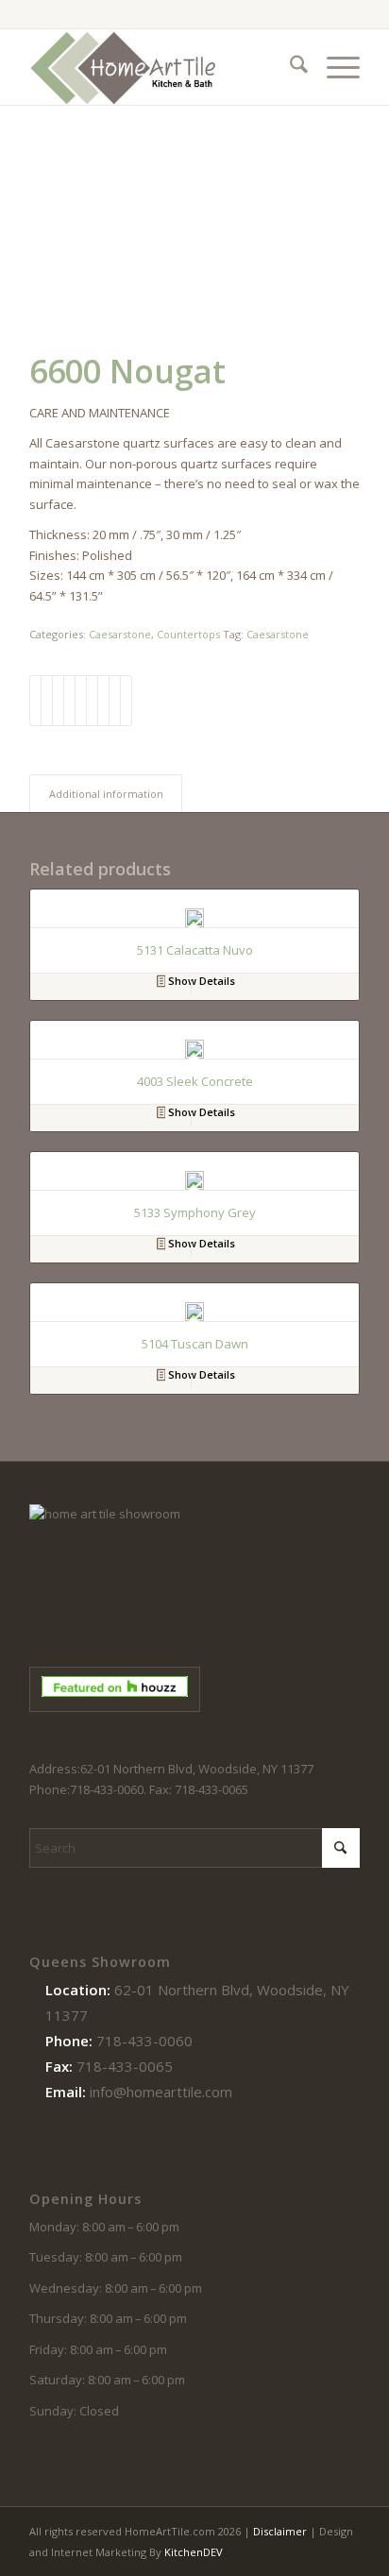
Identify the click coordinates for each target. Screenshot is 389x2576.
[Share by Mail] (126, 701)
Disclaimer (280, 2531)
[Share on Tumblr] (92, 701)
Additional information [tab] (106, 794)
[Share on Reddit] (115, 701)
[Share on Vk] (103, 701)
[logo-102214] (161, 67)
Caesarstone (120, 634)
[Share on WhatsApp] (58, 701)
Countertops (188, 634)
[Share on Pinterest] (69, 701)
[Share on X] (47, 701)
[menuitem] (289, 67)
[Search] (289, 67)
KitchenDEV (194, 2552)
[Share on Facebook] (35, 701)
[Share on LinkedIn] (81, 701)
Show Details (200, 981)
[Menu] (334, 67)
